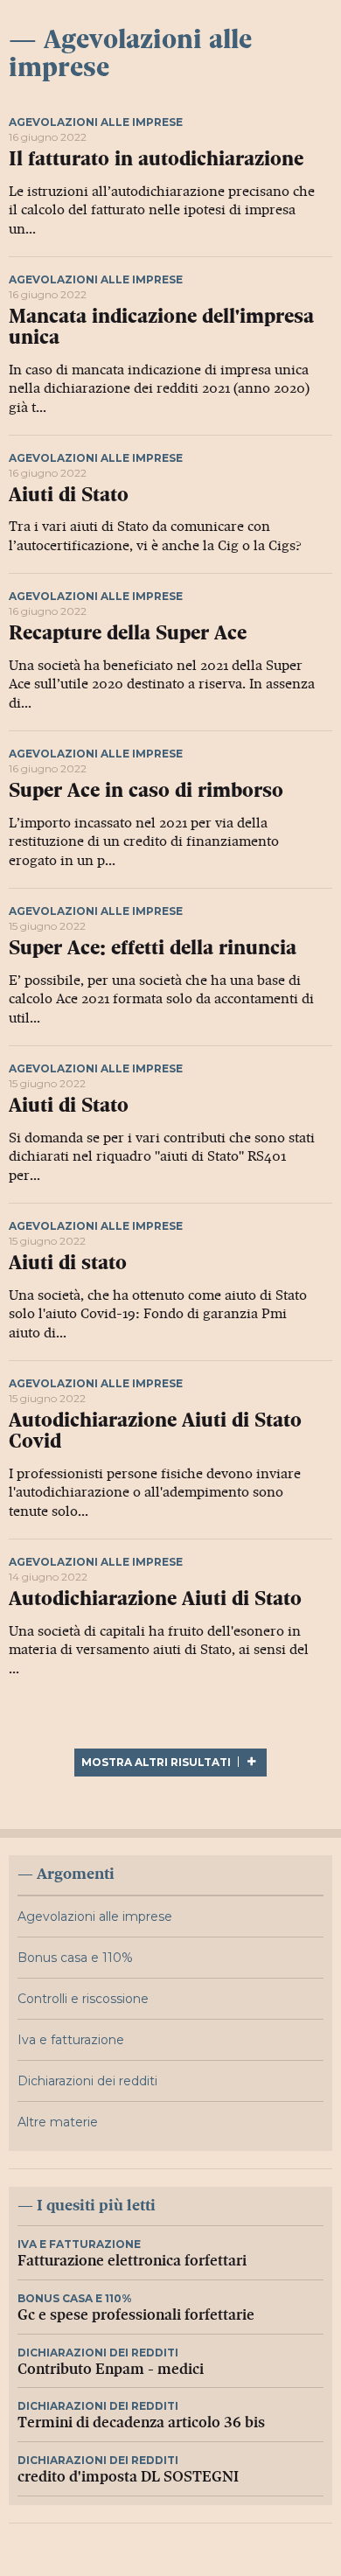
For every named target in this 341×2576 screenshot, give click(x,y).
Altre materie (58, 2122)
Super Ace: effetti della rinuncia (153, 948)
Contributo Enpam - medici (111, 2369)
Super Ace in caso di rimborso (146, 790)
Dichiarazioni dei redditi (87, 2081)
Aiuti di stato (68, 1263)
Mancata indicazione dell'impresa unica (161, 327)
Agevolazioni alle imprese (96, 122)
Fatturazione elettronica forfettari (132, 2261)
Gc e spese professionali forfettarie (136, 2315)
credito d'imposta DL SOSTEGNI (128, 2477)
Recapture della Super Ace (128, 633)
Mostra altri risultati (157, 1762)
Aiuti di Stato (69, 495)
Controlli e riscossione (83, 1999)
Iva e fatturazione (71, 2040)
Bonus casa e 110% (75, 1958)
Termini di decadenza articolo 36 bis (141, 2422)
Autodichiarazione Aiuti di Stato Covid (155, 1431)
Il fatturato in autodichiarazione (156, 159)
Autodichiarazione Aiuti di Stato (155, 1599)
